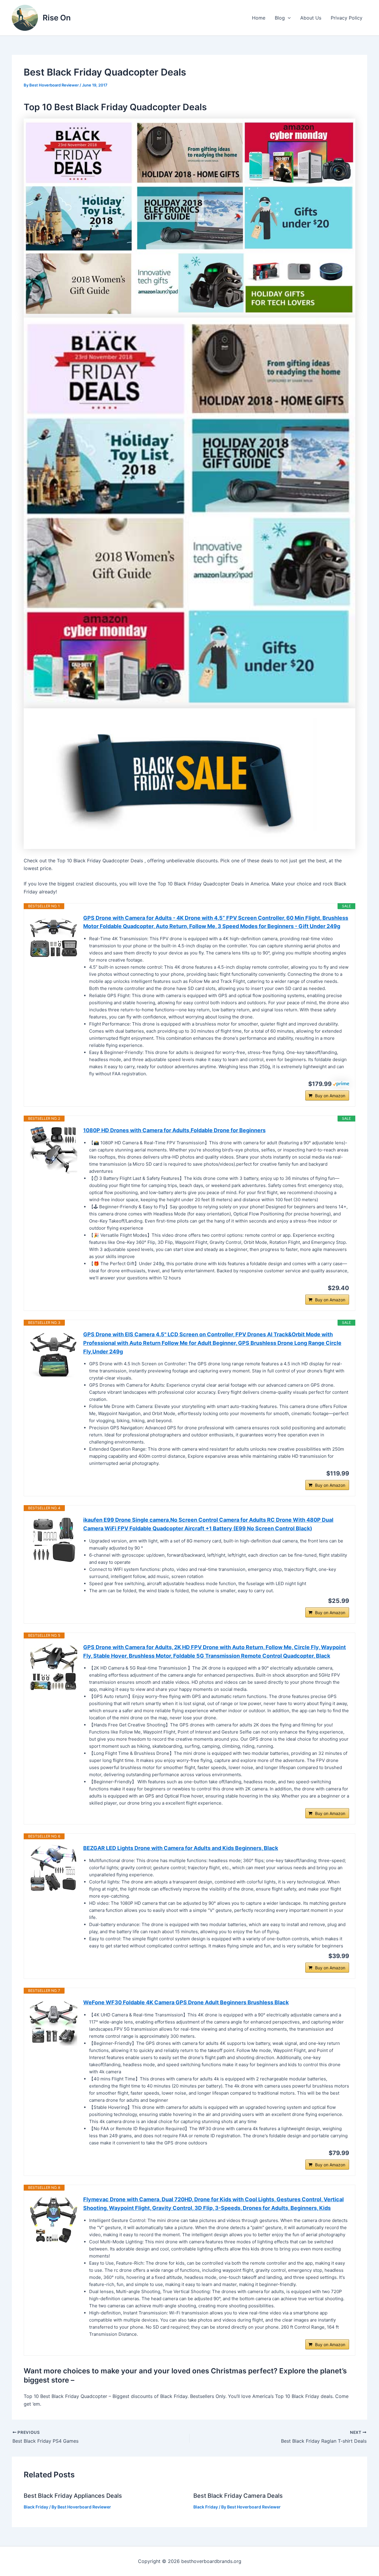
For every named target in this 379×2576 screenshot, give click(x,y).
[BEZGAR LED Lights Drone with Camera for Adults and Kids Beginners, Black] (54, 1868)
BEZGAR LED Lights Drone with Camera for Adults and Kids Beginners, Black (181, 1848)
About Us (311, 18)
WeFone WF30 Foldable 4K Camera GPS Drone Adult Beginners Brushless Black (186, 2002)
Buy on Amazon (330, 1096)
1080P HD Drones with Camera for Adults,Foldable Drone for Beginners (174, 1130)
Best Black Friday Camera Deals (238, 2496)
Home (259, 18)
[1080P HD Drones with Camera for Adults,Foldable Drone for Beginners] (54, 1150)
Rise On (57, 18)
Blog (280, 18)
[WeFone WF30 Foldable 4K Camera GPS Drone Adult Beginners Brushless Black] (54, 2022)
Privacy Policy (347, 18)
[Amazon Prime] (341, 1083)
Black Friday (36, 2507)
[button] (288, 18)
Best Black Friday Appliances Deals (73, 2496)
